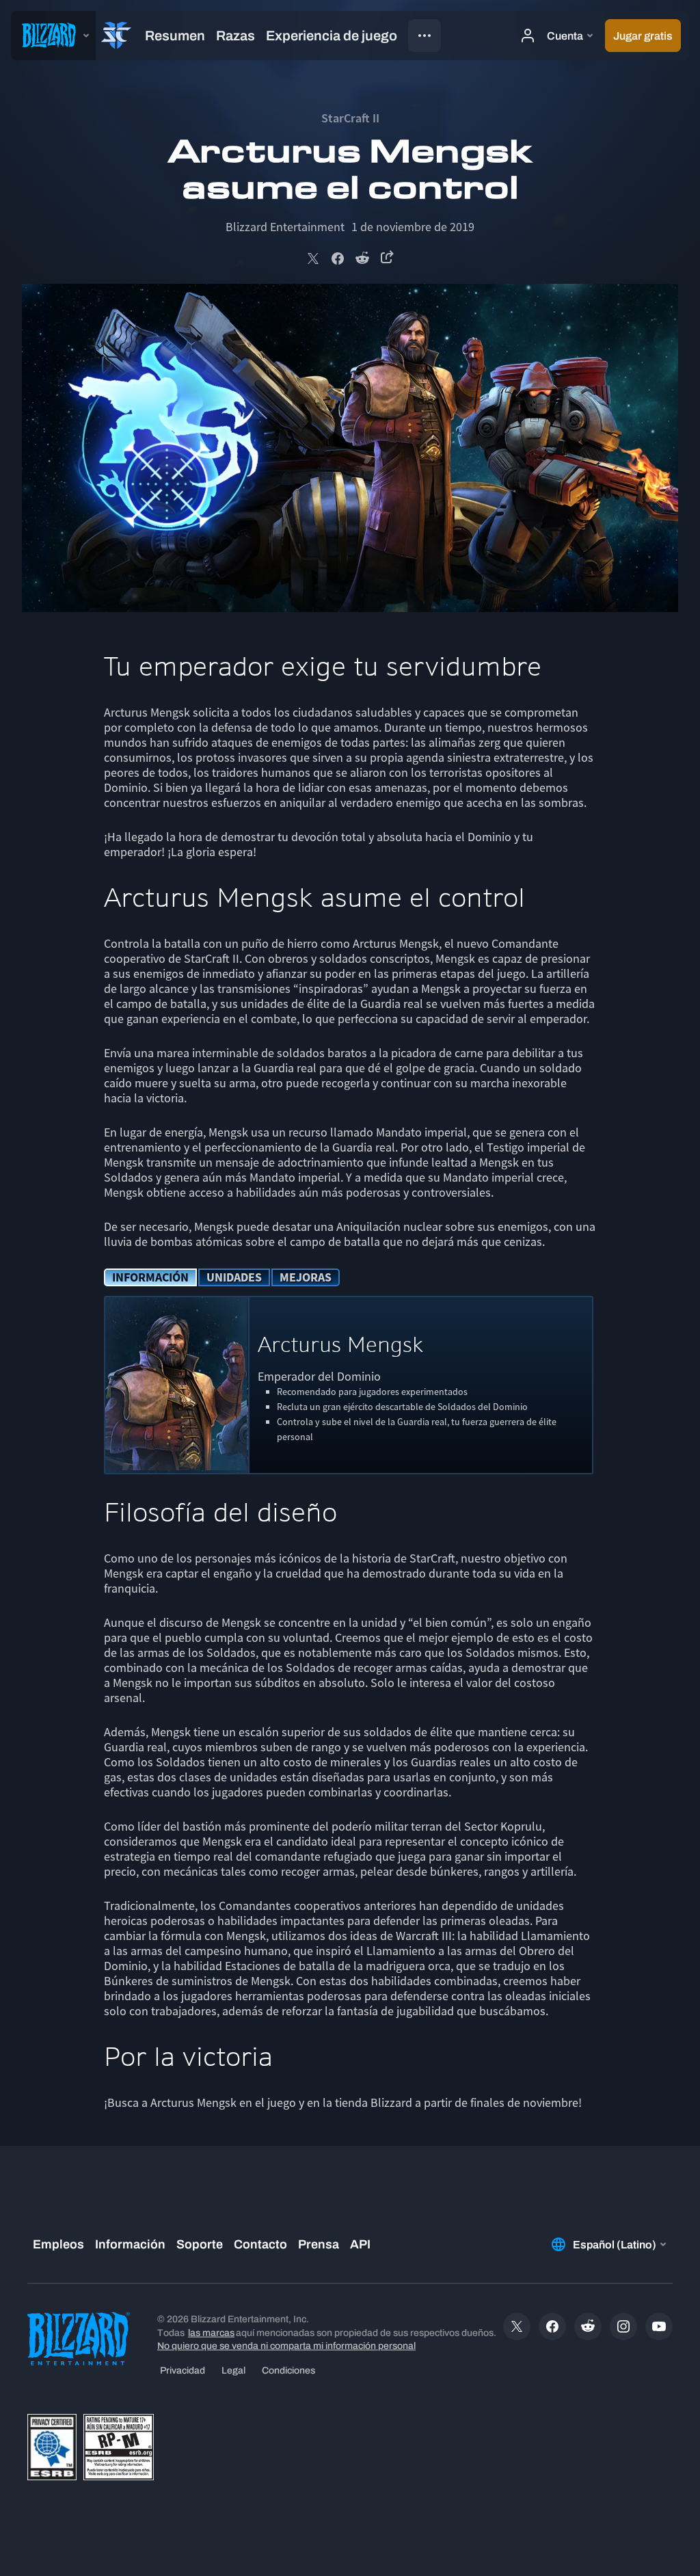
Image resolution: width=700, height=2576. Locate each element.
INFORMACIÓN (150, 1277)
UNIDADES (234, 1277)
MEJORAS (306, 1277)
